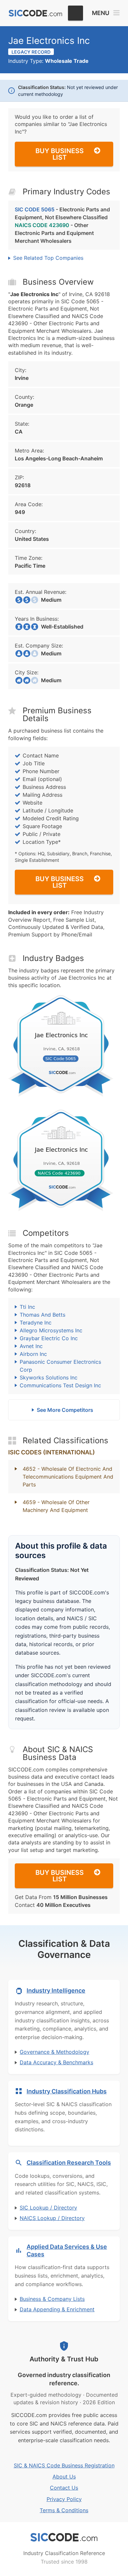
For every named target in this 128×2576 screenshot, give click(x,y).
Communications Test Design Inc (60, 1385)
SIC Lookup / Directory (48, 2208)
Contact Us (64, 2488)
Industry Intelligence (56, 1990)
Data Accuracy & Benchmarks (56, 2062)
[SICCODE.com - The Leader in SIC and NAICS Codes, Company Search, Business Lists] (35, 13)
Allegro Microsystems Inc (51, 1330)
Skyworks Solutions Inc (49, 1377)
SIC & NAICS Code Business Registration (64, 2465)
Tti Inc (27, 1307)
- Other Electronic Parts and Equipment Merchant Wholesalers (54, 233)
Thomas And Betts (43, 1315)
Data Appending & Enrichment (57, 2309)
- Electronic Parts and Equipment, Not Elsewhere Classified (62, 213)
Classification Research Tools (69, 2163)
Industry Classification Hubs (67, 2091)
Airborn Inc (33, 1354)
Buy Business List (60, 154)
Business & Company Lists (52, 2299)
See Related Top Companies (48, 258)
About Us (64, 2477)
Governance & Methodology (54, 2052)
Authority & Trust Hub (64, 2359)
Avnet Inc (31, 1346)
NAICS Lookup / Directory (52, 2218)
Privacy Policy (64, 2499)
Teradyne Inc (36, 1323)
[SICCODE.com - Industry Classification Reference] (64, 2537)
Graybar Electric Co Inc (49, 1338)
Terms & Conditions (64, 2510)
